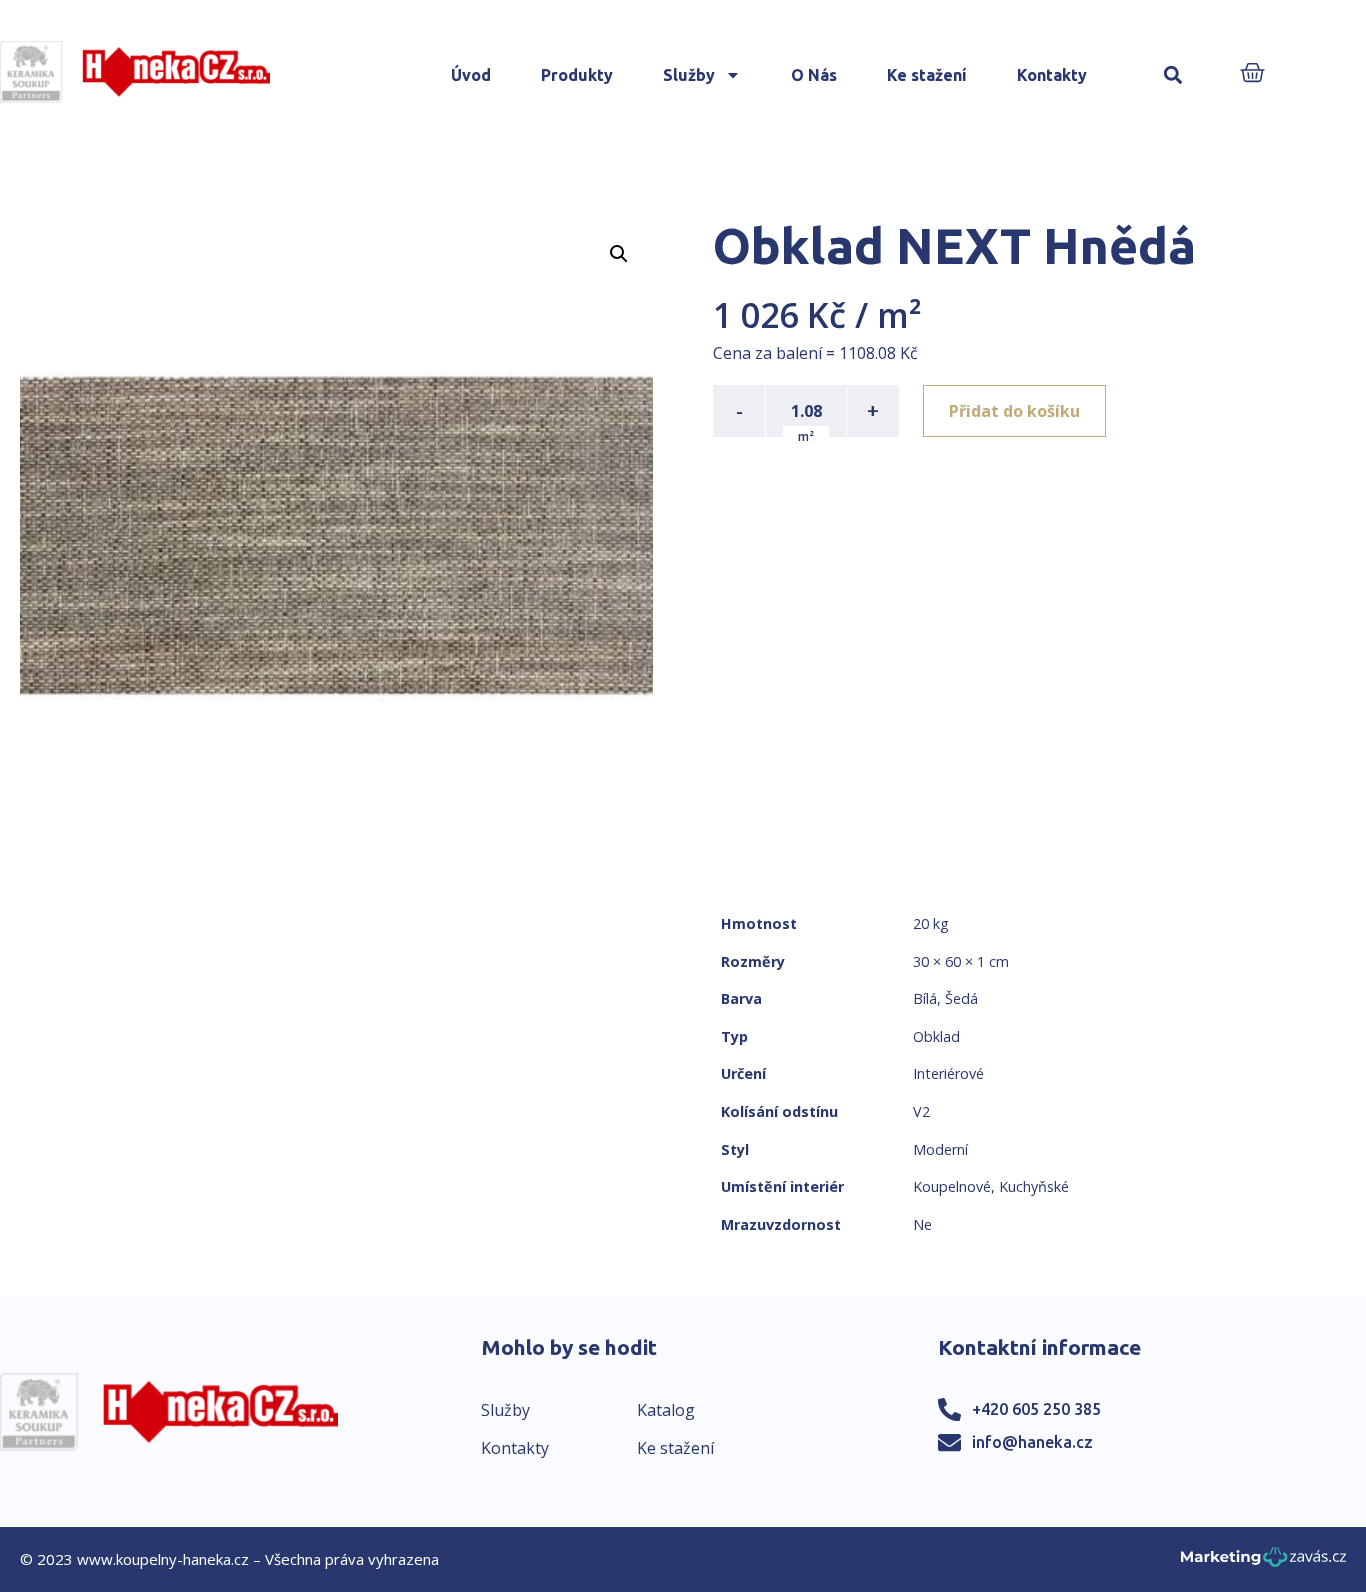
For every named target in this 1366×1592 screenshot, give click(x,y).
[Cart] (1252, 74)
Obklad (936, 1036)
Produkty (577, 75)
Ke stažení (927, 75)
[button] (1173, 75)
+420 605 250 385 (1036, 1409)
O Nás (814, 75)
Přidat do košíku (1014, 411)
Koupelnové (952, 1186)
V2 (921, 1111)
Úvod (471, 75)
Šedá (961, 998)
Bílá (925, 998)
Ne (922, 1224)
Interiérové (948, 1073)
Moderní (940, 1149)
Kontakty (1052, 75)
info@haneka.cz (1032, 1442)
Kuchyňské (1034, 1186)
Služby (689, 75)
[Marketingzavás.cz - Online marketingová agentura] (1263, 1562)
